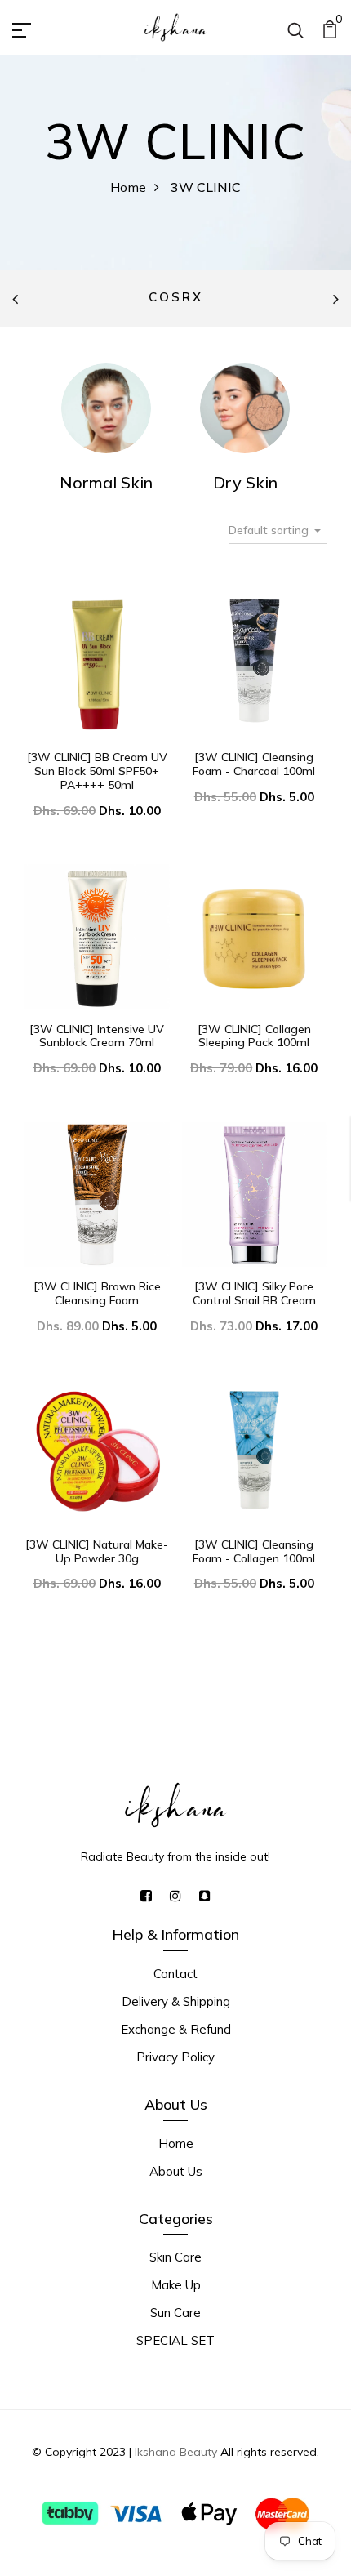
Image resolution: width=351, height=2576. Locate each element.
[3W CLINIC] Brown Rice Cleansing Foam (97, 1293)
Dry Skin (245, 482)
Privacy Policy (175, 2057)
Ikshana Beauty (176, 2452)
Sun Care (175, 2313)
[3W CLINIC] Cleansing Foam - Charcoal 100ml (254, 764)
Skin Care (175, 2257)
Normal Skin (106, 482)
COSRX (176, 297)
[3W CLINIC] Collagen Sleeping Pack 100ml (254, 1036)
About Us (176, 2171)
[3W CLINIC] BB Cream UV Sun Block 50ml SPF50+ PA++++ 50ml (97, 771)
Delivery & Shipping (176, 2001)
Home (128, 187)
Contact (175, 1974)
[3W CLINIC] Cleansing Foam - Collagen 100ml (254, 1551)
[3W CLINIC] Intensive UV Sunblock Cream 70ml (97, 1036)
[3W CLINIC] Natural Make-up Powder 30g (97, 1551)
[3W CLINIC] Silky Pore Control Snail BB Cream (254, 1293)
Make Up (176, 2285)
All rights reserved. (268, 2452)
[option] (175, 299)
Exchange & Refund (176, 2029)
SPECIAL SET (175, 2340)
